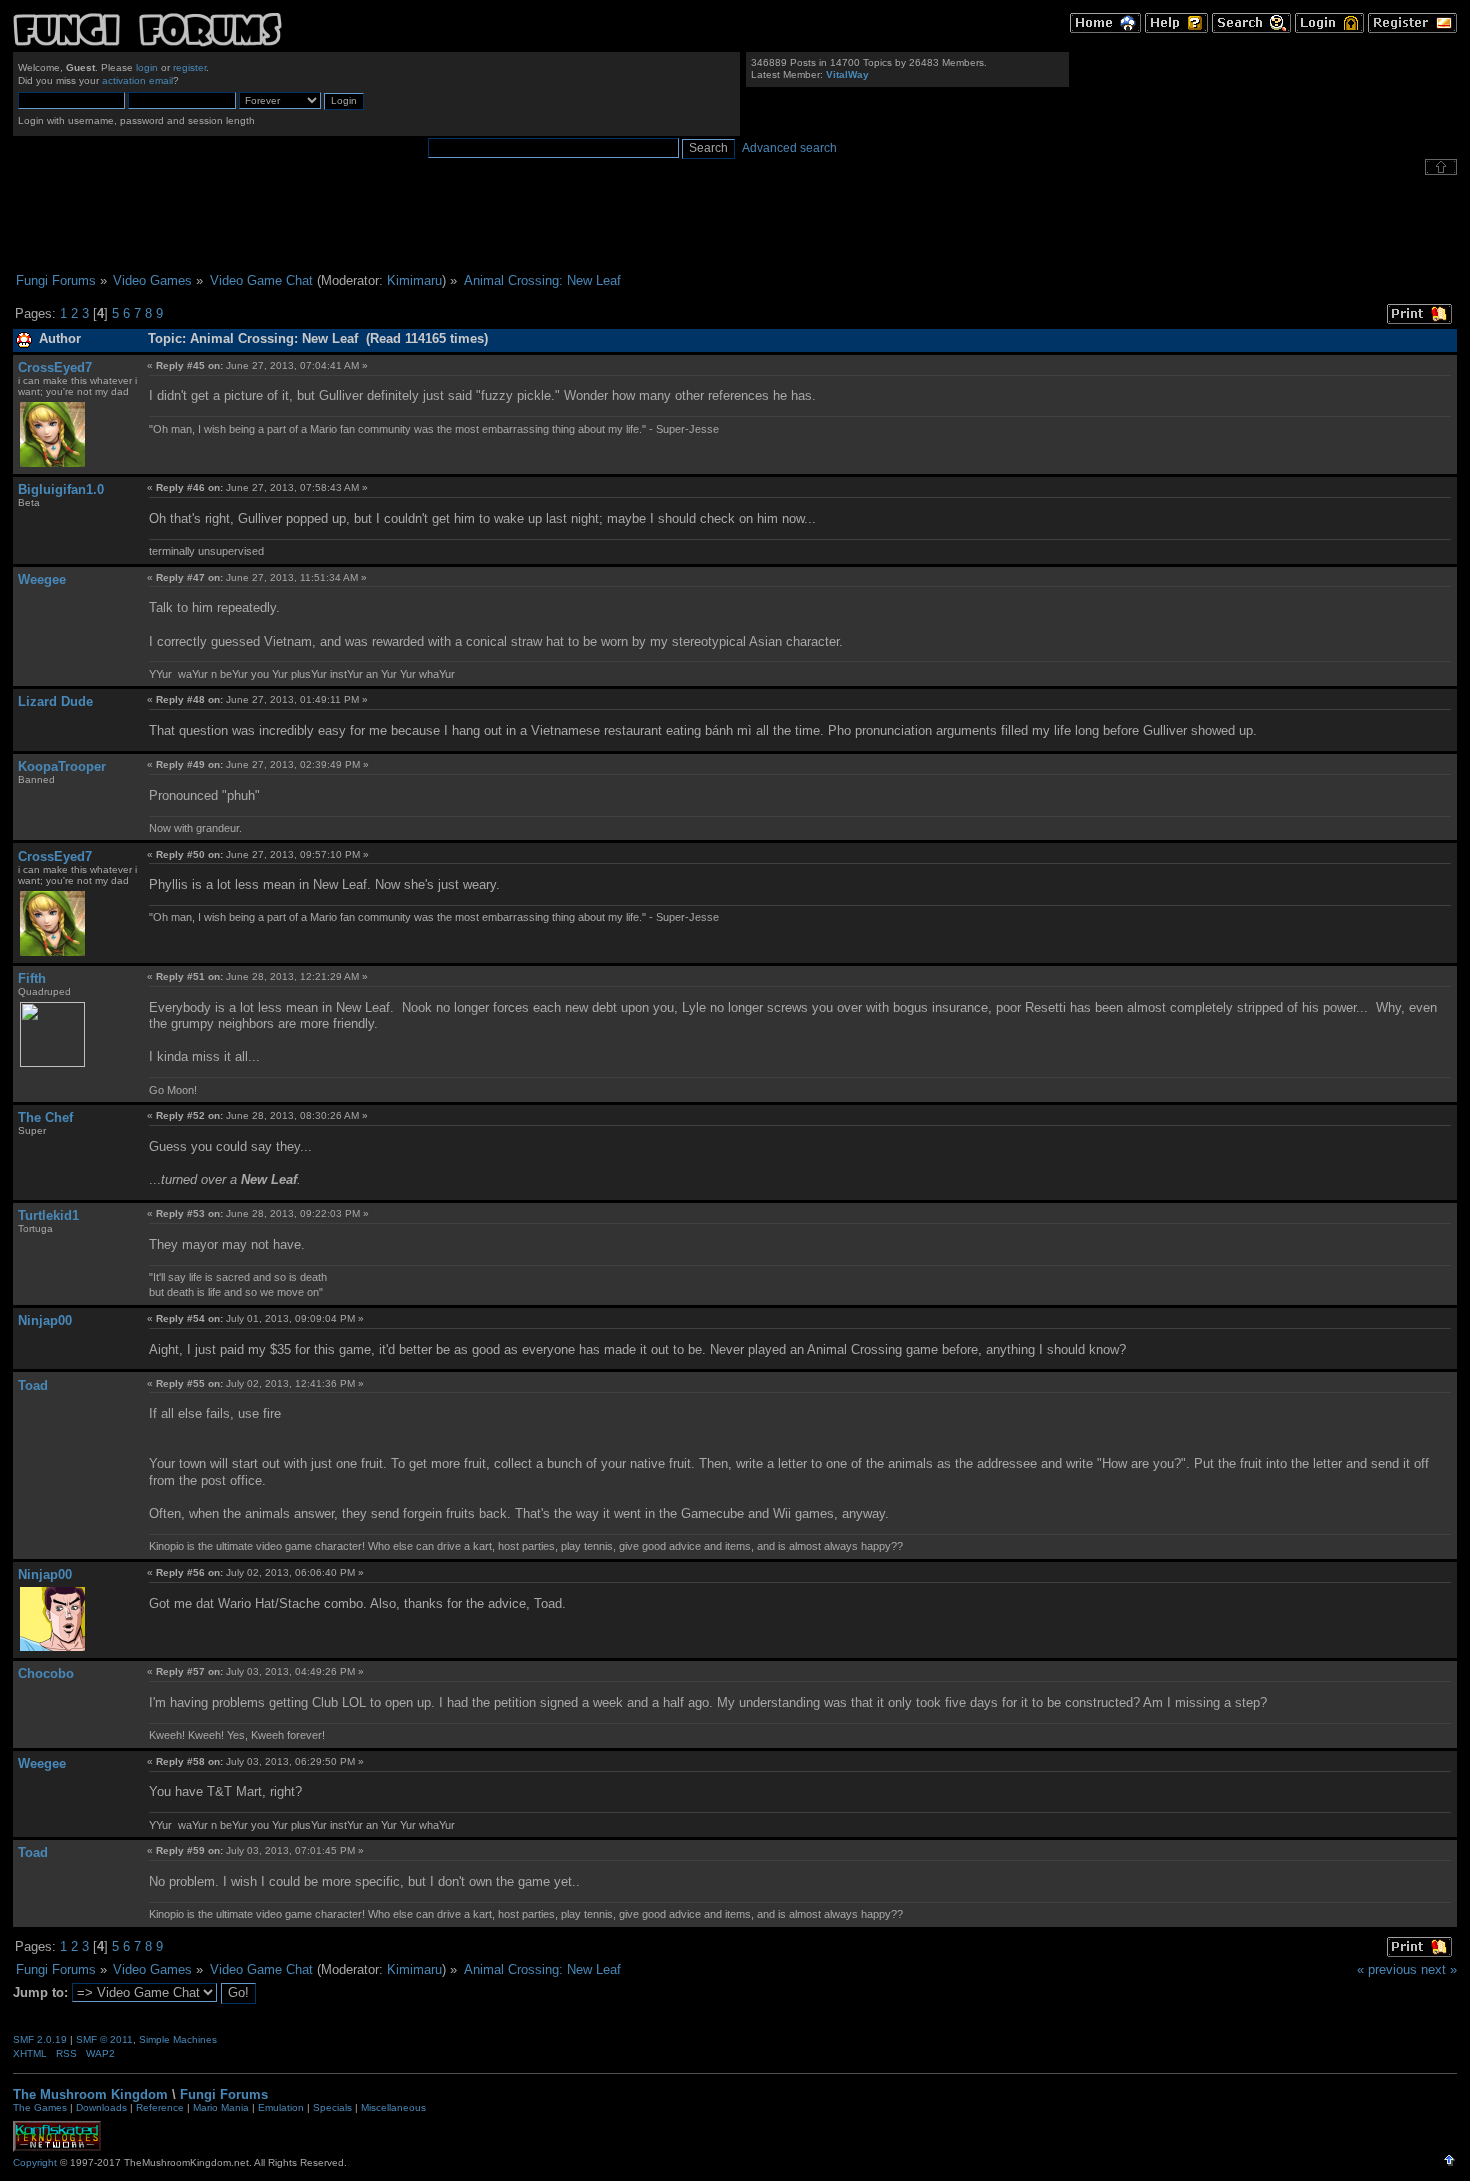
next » (1439, 1969)
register (189, 67)
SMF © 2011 (104, 2039)
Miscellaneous (393, 2107)
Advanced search (789, 148)
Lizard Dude (55, 701)
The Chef (45, 1117)
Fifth (32, 978)
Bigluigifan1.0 (61, 489)
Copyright (35, 2162)
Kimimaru (414, 280)
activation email (137, 80)
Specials (332, 2107)
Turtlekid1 (48, 1215)
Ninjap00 (45, 1320)
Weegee (42, 579)
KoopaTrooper (62, 766)
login (147, 67)
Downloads (101, 2107)
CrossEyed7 (55, 367)
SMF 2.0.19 (40, 2039)
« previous (1387, 1969)
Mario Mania (221, 2107)
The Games (40, 2107)
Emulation (281, 2107)
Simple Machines (178, 2039)
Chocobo (46, 1673)
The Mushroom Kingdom (90, 2094)
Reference (160, 2107)
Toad (33, 1385)
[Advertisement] (735, 224)
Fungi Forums (224, 2094)
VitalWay (847, 74)
